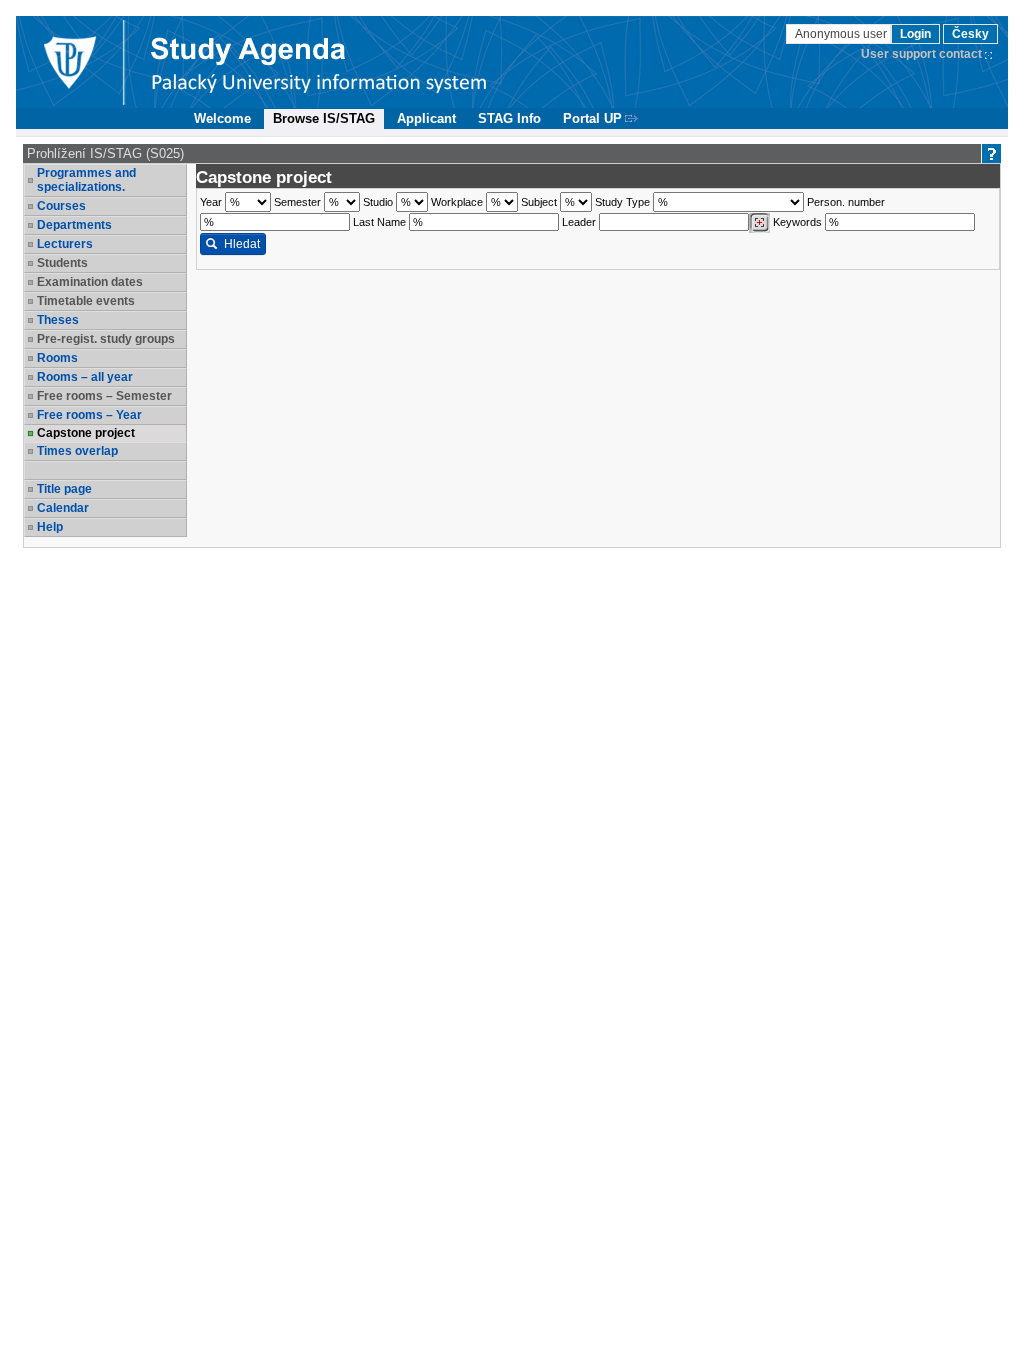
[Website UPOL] (69, 62)
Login (915, 34)
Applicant (426, 118)
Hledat (242, 244)
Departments (74, 225)
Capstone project (86, 433)
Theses (58, 320)
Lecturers (65, 244)
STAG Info (509, 118)
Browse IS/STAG (324, 118)
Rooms (57, 358)
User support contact (921, 54)
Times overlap (77, 451)
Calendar (63, 508)
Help (50, 527)
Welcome (222, 118)
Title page (64, 489)
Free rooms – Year (89, 415)
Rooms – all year (85, 377)
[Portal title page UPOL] (319, 62)
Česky (970, 34)
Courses (61, 206)
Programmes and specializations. (86, 180)
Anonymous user (842, 34)
